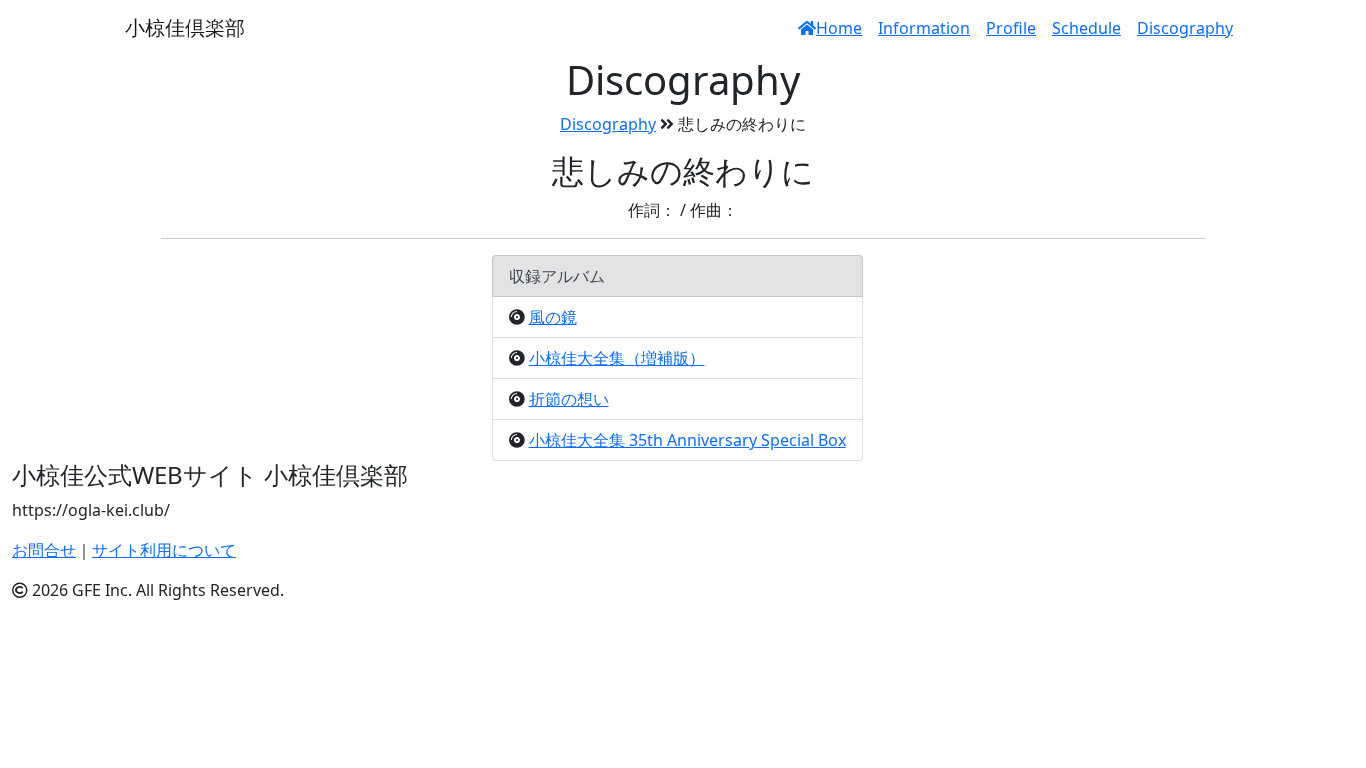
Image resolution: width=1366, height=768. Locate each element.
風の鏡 (553, 317)
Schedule (1086, 28)
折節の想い (569, 399)
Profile (1011, 28)
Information (924, 28)
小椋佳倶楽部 (185, 27)
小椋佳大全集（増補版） (617, 358)
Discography (1185, 28)
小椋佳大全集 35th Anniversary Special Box (687, 440)
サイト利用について (164, 550)
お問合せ (44, 550)
